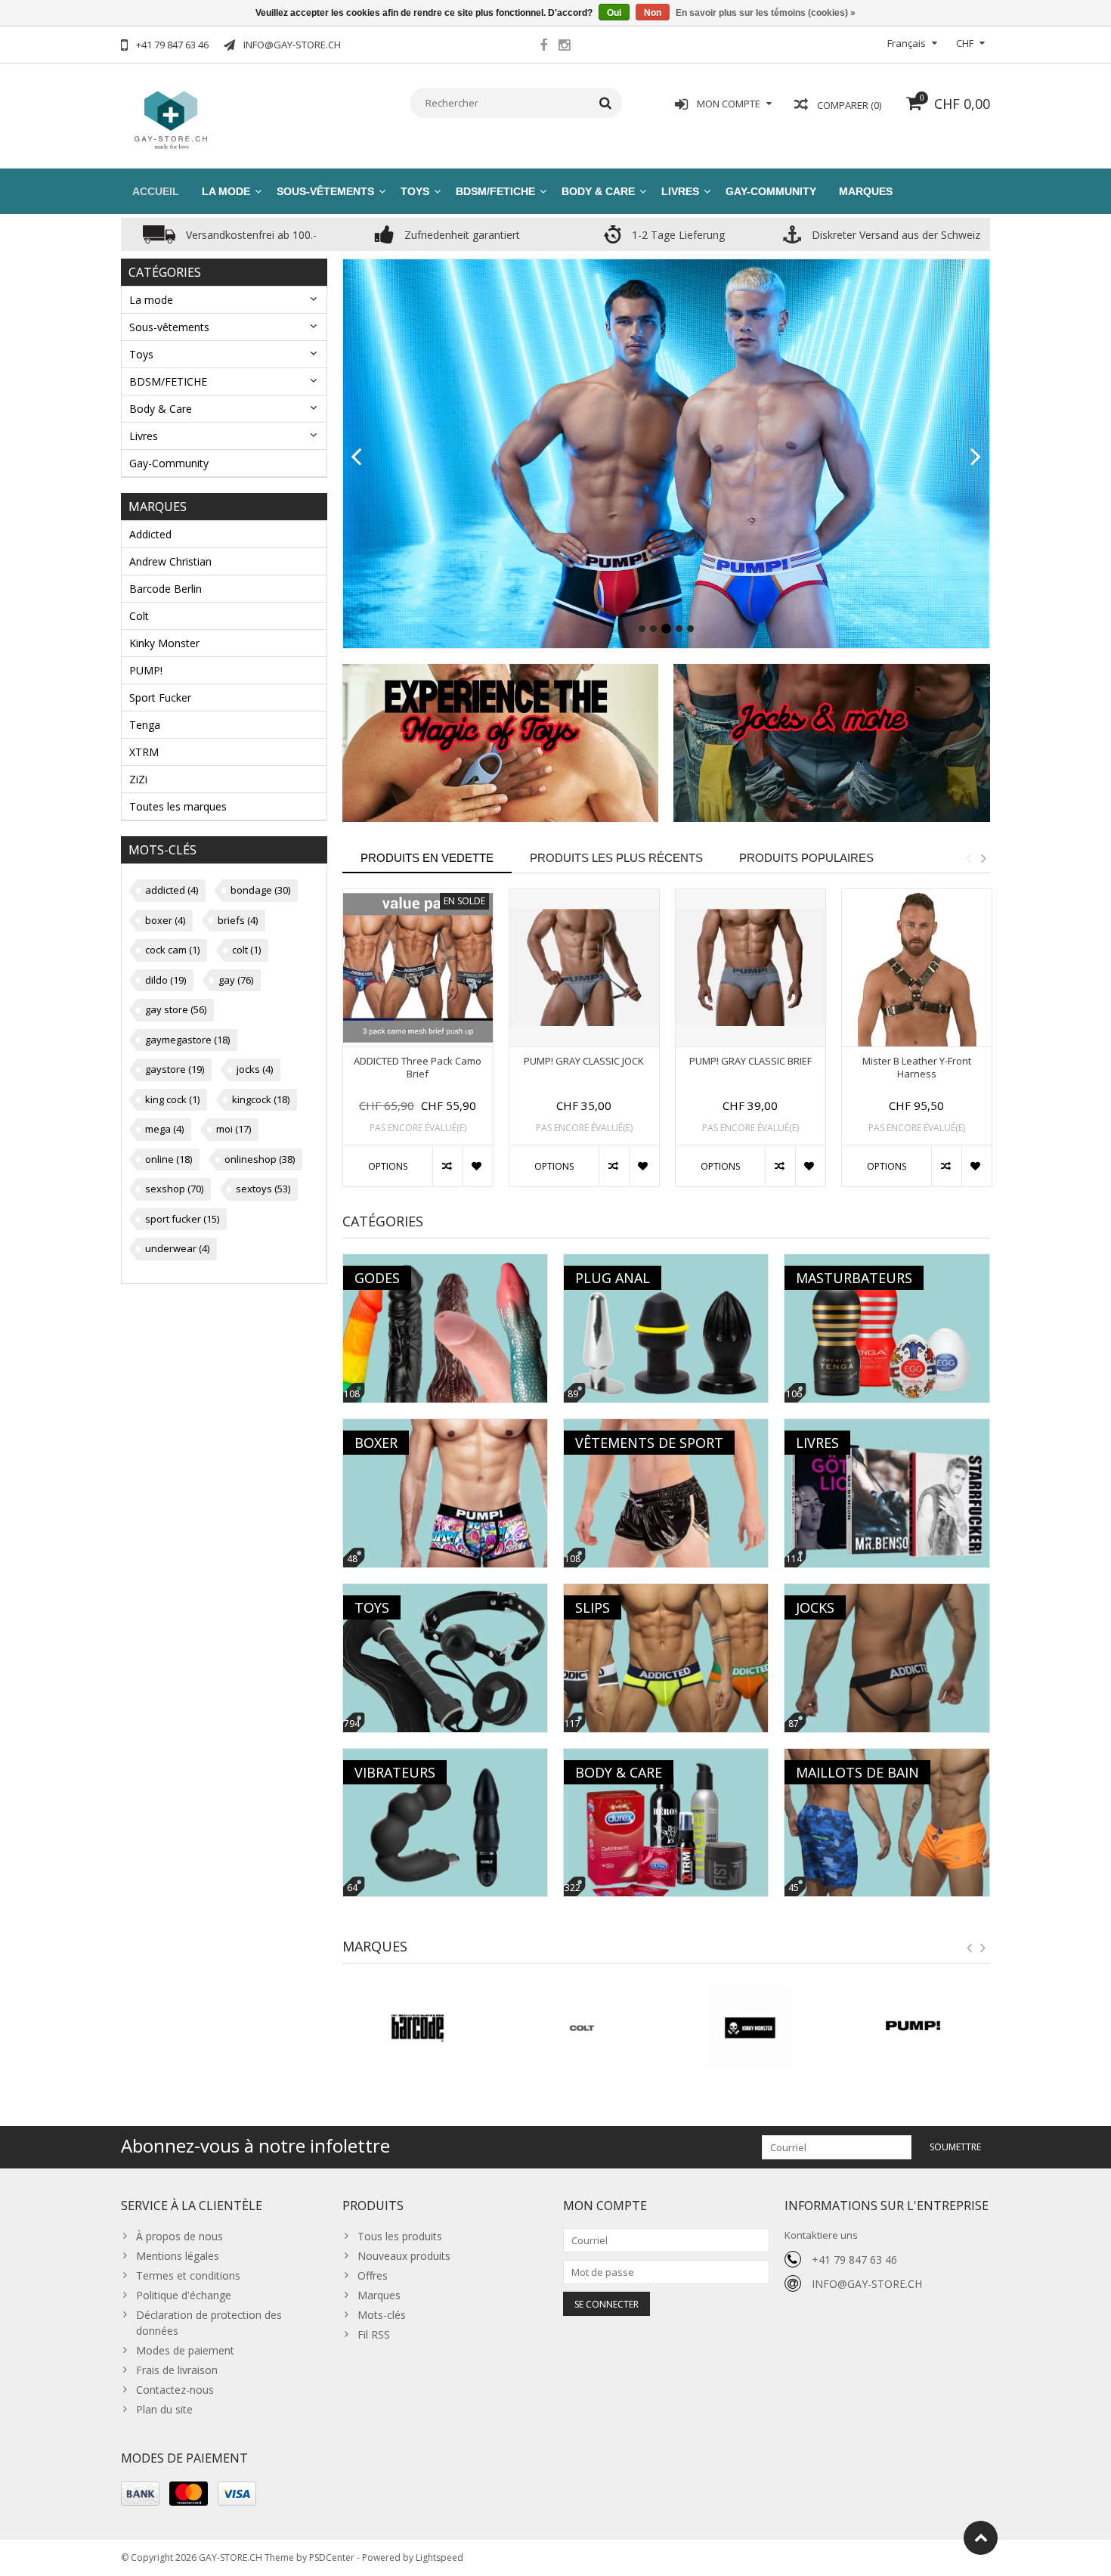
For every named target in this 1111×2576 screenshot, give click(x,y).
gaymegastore (187, 1040)
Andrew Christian (170, 561)
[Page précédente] (356, 457)
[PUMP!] (749, 2028)
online (169, 1159)
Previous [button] (968, 858)
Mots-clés (382, 2315)
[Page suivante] (976, 457)
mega (164, 1129)
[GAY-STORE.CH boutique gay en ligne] (170, 118)
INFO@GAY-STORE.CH (867, 2284)
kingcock (261, 1099)
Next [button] (983, 858)
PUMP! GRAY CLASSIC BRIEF (750, 1061)
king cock (172, 1099)
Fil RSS (374, 2334)
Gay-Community (771, 191)
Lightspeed (439, 2557)
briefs (238, 920)
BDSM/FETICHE (495, 191)
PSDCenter (332, 2557)
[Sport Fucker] (915, 2028)
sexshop (174, 1189)
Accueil (156, 191)
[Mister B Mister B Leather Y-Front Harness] (917, 968)
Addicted (150, 534)
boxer (165, 920)
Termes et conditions (188, 2275)
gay (236, 980)
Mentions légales (178, 2256)
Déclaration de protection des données (209, 2323)
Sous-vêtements (325, 191)
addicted (172, 890)
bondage (260, 890)
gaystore (175, 1069)
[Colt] (418, 2028)
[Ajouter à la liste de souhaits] (478, 1166)
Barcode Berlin (166, 589)
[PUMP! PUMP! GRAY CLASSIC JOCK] (584, 968)
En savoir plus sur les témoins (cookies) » (766, 13)
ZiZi (138, 779)
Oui (614, 13)
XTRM (144, 752)
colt (246, 950)
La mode (226, 191)
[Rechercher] (606, 103)
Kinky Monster (164, 643)
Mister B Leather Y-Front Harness (917, 1068)
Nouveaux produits (404, 2256)
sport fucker (182, 1219)
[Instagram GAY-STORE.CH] (564, 47)
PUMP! (146, 670)
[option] (418, 1046)
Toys (415, 191)
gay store (176, 1009)
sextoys (263, 1189)
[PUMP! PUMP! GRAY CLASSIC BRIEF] (750, 968)
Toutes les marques (178, 806)
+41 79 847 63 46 (854, 2260)
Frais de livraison (177, 2370)
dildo (166, 980)
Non (653, 13)
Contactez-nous (175, 2390)
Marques (866, 191)
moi (234, 1129)
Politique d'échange (184, 2295)
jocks (255, 1069)
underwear (177, 1248)
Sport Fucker (160, 697)
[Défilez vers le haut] (981, 2538)
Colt (139, 616)
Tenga (145, 725)
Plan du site (164, 2409)
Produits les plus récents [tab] (616, 858)
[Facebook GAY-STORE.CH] (543, 47)
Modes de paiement (185, 2350)
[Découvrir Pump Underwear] (667, 441)
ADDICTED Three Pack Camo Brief (418, 1068)
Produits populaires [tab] (806, 858)
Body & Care (598, 191)
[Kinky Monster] (583, 2028)
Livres (680, 191)
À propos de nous (179, 2236)
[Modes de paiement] (140, 2494)
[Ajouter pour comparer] (447, 1166)
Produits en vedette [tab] (427, 858)
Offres (373, 2275)
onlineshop (260, 1159)
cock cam (172, 950)
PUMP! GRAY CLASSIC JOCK (584, 1061)
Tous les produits (400, 2236)
